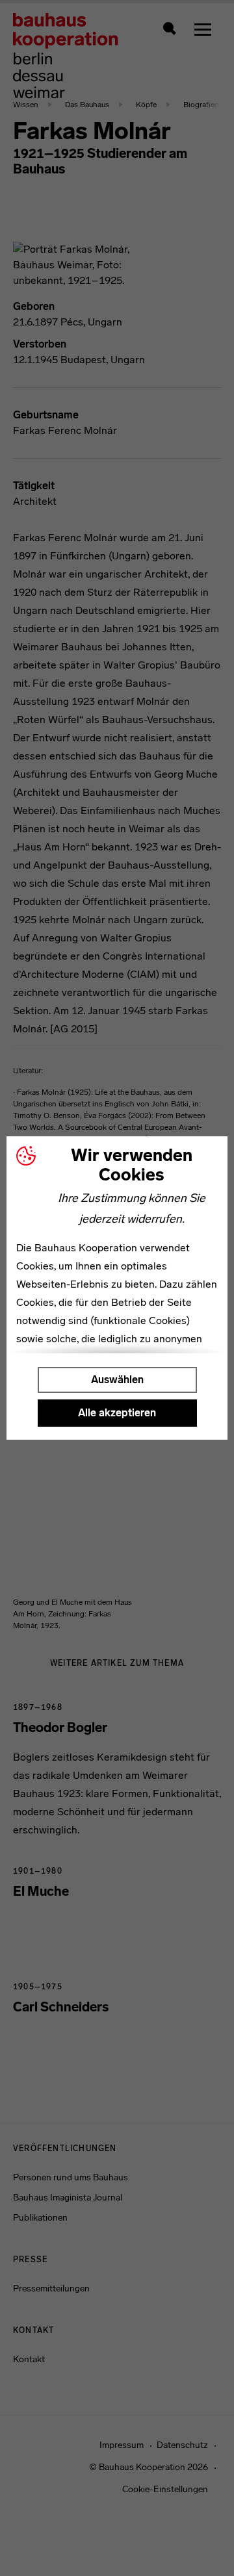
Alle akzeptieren (117, 1413)
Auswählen (117, 1380)
